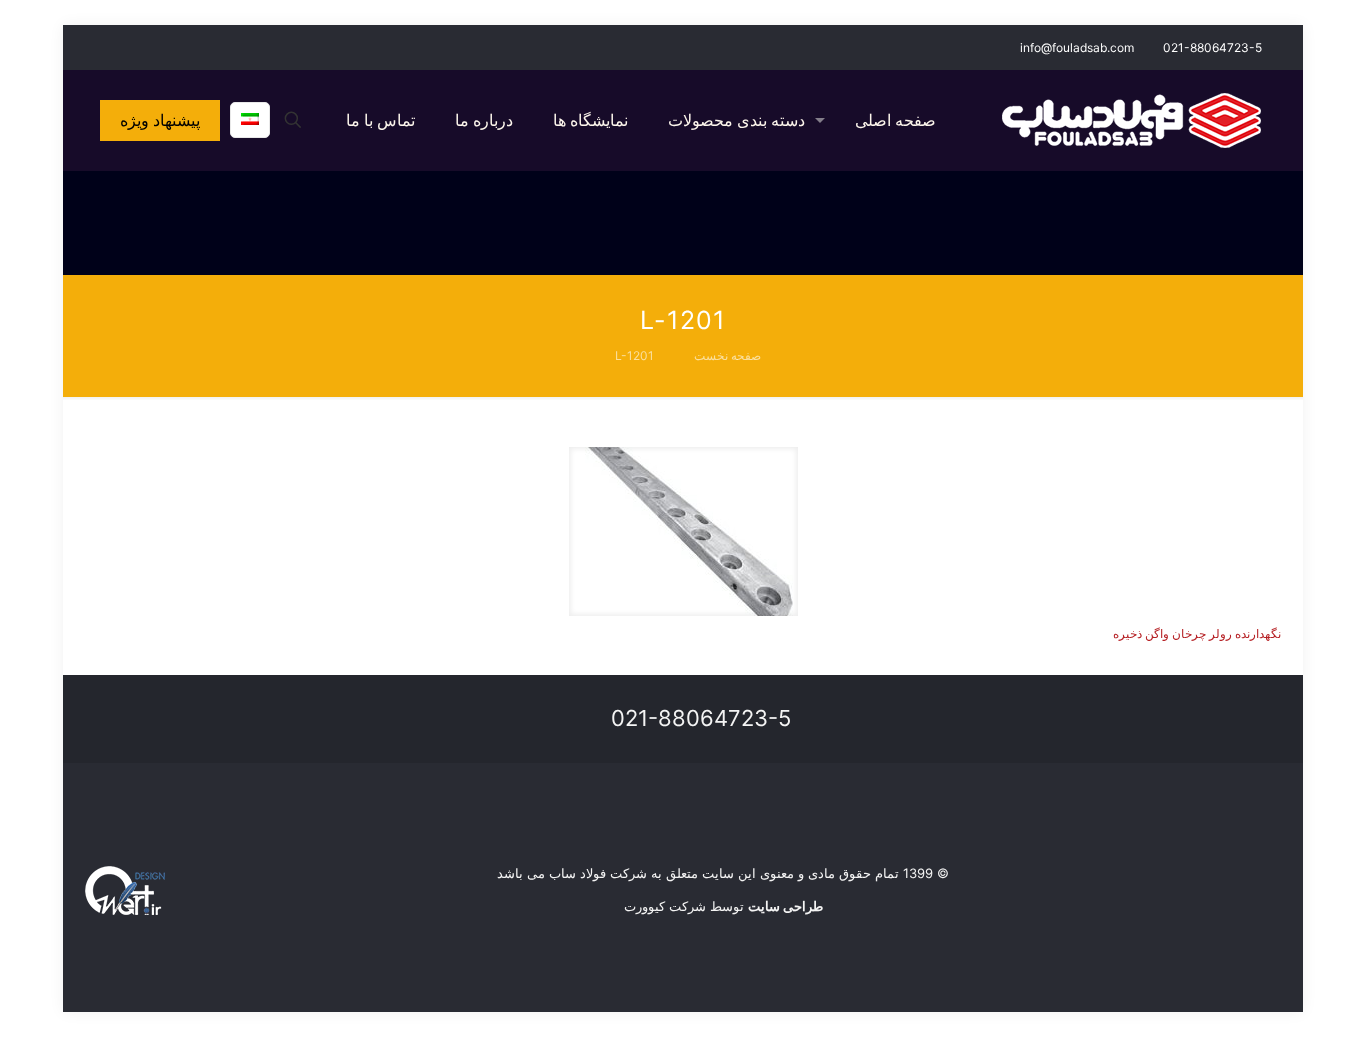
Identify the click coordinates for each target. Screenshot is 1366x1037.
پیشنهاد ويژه (160, 120)
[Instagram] (122, 46)
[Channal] (95, 46)
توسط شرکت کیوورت (723, 906)
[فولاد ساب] (1131, 120)
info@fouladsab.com (1077, 47)
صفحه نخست (727, 355)
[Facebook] (149, 46)
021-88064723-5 (1212, 47)
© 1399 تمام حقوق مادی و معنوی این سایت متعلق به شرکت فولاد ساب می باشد (723, 873)
